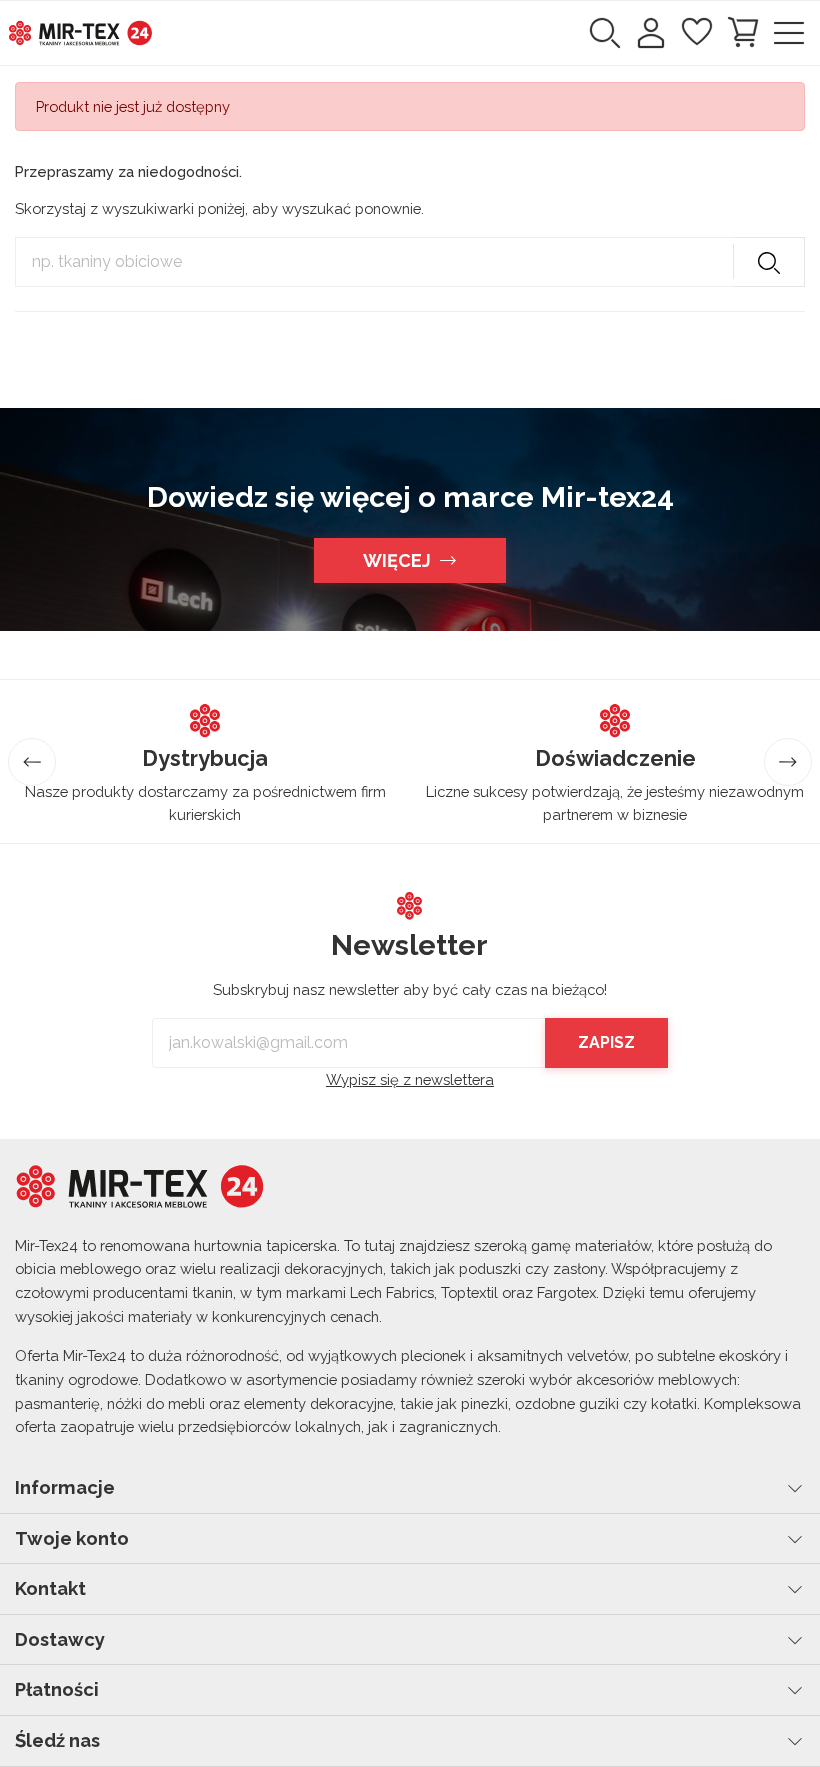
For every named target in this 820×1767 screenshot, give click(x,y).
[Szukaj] (769, 262)
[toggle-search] (605, 33)
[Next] (788, 762)
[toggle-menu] (789, 33)
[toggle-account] (651, 33)
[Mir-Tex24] (80, 31)
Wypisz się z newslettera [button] (410, 1079)
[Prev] (32, 762)
